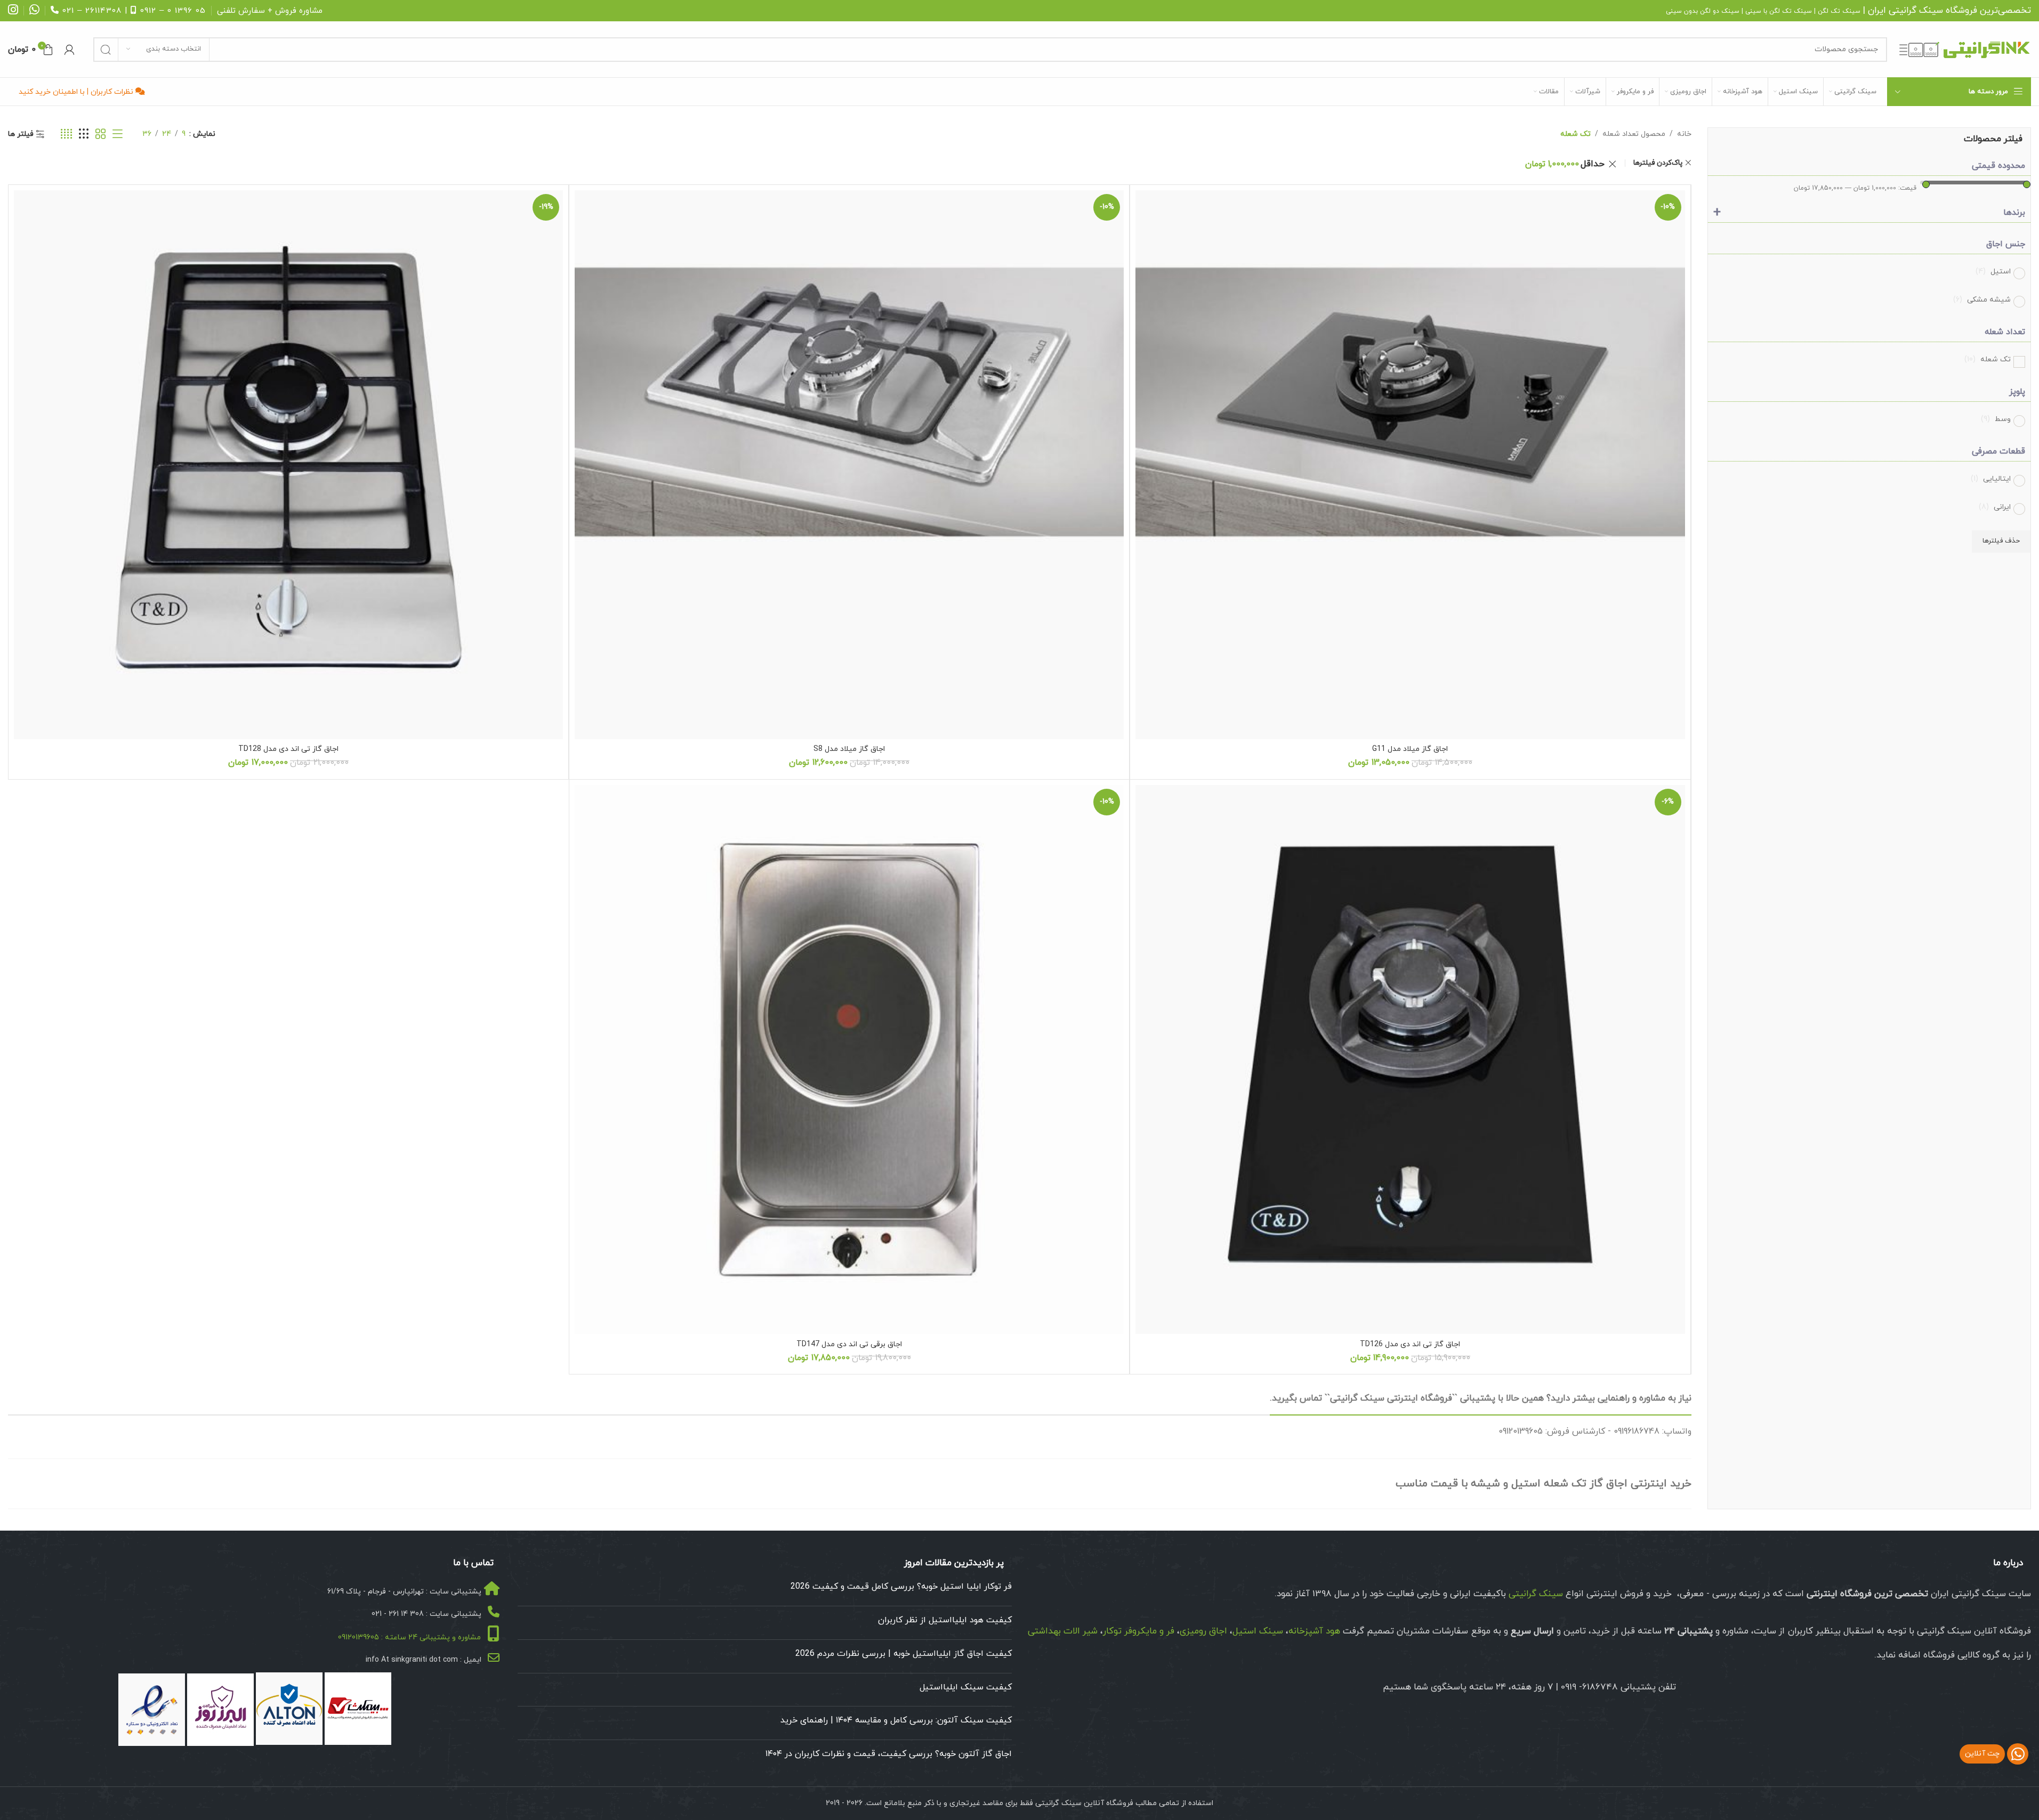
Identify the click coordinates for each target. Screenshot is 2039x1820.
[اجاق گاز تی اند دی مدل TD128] (288, 465)
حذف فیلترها (2001, 541)
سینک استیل (1258, 1631)
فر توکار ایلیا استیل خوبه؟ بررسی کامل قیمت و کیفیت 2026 (901, 1587)
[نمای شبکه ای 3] (84, 135)
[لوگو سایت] (1964, 49)
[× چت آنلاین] (2018, 1754)
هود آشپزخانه (1314, 1631)
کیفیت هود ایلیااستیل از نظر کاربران (945, 1620)
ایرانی (1995, 507)
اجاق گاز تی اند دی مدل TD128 (288, 749)
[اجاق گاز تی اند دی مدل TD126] (1410, 1059)
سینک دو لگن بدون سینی (1703, 11)
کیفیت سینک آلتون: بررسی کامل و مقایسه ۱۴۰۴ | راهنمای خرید (896, 1720)
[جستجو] (106, 50)
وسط (1996, 419)
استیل (1993, 272)
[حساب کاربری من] (69, 50)
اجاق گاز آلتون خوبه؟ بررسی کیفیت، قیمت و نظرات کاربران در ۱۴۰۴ (889, 1754)
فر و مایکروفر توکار (1139, 1631)
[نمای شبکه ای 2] (100, 135)
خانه (1684, 134)
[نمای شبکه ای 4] (66, 135)
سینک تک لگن (1839, 11)
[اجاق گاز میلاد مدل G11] (1410, 465)
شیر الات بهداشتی (1063, 1631)
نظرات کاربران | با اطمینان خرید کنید (77, 92)
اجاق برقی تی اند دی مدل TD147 (849, 1344)
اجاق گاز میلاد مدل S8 (849, 749)
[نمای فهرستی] (118, 135)
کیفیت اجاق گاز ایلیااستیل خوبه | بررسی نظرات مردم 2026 (904, 1654)
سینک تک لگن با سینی (1779, 11)
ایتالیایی (1991, 479)
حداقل (1565, 164)
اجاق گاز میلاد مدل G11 (1410, 749)
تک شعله (1988, 359)
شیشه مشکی (1982, 300)
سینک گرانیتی (1916, 11)
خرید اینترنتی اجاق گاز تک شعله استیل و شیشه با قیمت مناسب (1544, 1484)
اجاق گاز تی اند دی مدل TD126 (1410, 1344)
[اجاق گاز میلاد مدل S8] (849, 465)
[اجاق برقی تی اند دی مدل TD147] (849, 1059)
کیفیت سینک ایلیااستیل (966, 1687)
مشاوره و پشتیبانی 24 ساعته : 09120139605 (409, 1637)
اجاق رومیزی (1203, 1631)
